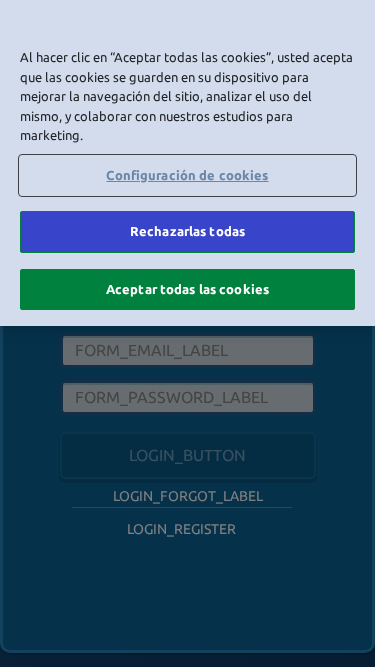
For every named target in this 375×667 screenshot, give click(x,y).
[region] (187, 163)
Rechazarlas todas (187, 231)
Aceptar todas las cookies (187, 289)
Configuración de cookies (187, 175)
